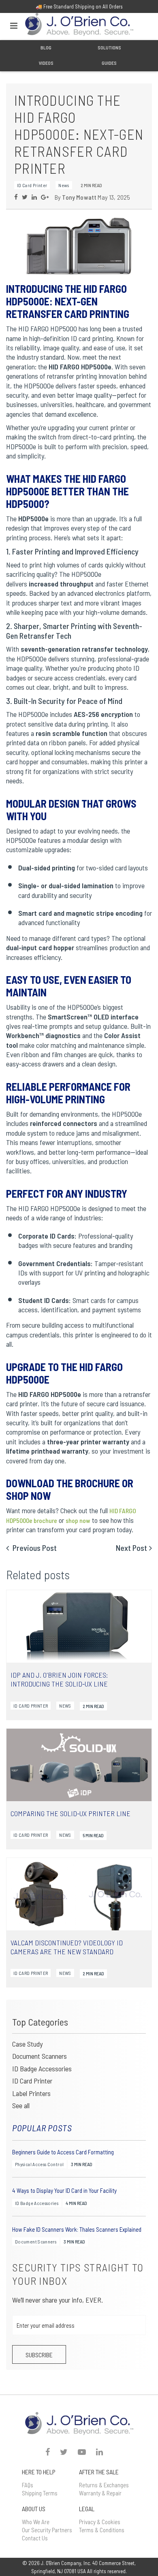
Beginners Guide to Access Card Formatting (63, 2152)
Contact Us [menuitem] (35, 2538)
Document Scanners (39, 2056)
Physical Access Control (39, 2164)
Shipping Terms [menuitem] (40, 2493)
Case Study (27, 2044)
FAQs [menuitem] (28, 2485)
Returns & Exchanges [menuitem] (104, 2485)
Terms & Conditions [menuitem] (102, 2530)
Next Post (131, 1548)
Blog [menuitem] (46, 47)
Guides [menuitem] (109, 63)
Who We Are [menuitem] (36, 2522)
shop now (78, 1520)
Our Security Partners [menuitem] (47, 2530)
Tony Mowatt (79, 197)
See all (21, 2106)
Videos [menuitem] (46, 63)
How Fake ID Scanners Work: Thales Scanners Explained (77, 2229)
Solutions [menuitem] (109, 47)
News (64, 185)
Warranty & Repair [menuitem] (100, 2493)
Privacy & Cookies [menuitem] (100, 2522)
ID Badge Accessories (42, 2068)
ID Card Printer (32, 2081)
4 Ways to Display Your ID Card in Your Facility (64, 2191)
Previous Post (34, 1548)
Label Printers (31, 2093)
